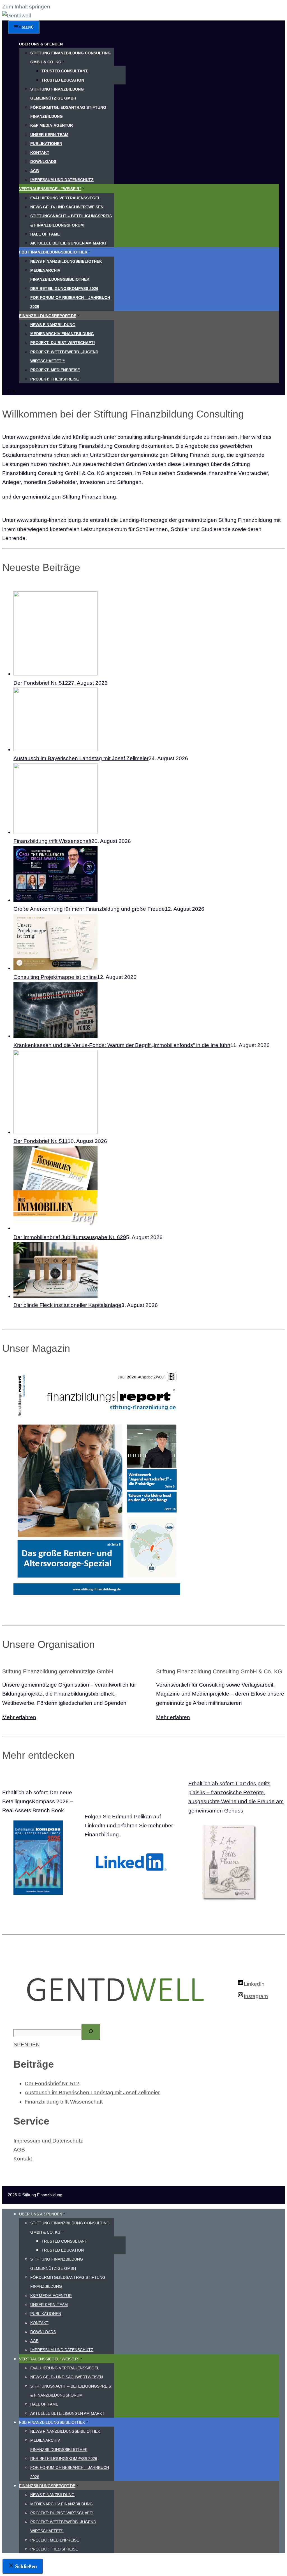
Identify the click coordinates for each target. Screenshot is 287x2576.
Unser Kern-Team (49, 135)
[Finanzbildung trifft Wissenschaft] (55, 832)
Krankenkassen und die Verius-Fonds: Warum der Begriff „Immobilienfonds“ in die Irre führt (122, 1045)
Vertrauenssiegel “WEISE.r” (50, 189)
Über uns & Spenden (41, 44)
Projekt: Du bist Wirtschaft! (63, 343)
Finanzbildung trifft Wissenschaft (52, 841)
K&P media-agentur (52, 125)
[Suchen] (91, 2032)
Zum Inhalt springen (26, 7)
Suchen (23, 2019)
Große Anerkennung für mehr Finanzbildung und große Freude (89, 909)
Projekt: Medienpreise (55, 370)
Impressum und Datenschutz (62, 180)
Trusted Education (63, 80)
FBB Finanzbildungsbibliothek (53, 252)
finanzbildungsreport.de (48, 316)
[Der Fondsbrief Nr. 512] (55, 674)
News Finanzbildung (53, 325)
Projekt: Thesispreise (55, 379)
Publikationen (46, 144)
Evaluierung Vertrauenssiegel (65, 198)
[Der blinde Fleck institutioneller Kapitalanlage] (55, 1296)
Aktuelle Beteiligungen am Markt (69, 243)
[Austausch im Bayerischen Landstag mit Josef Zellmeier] (55, 749)
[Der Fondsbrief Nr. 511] (55, 1132)
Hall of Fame (45, 234)
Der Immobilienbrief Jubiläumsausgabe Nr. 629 (70, 1237)
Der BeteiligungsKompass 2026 (64, 289)
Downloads (43, 162)
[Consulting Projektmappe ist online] (55, 968)
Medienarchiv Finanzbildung (62, 334)
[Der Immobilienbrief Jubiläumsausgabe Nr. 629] (55, 1228)
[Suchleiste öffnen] (12, 392)
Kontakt (40, 153)
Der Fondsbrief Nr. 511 (40, 1141)
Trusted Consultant (65, 71)
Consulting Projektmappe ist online (55, 977)
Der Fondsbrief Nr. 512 (41, 683)
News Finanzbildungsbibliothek (66, 261)
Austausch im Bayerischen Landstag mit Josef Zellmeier (81, 758)
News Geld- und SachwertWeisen (67, 207)
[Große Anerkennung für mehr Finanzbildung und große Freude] (55, 900)
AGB (35, 171)
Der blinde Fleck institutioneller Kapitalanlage (67, 1305)
